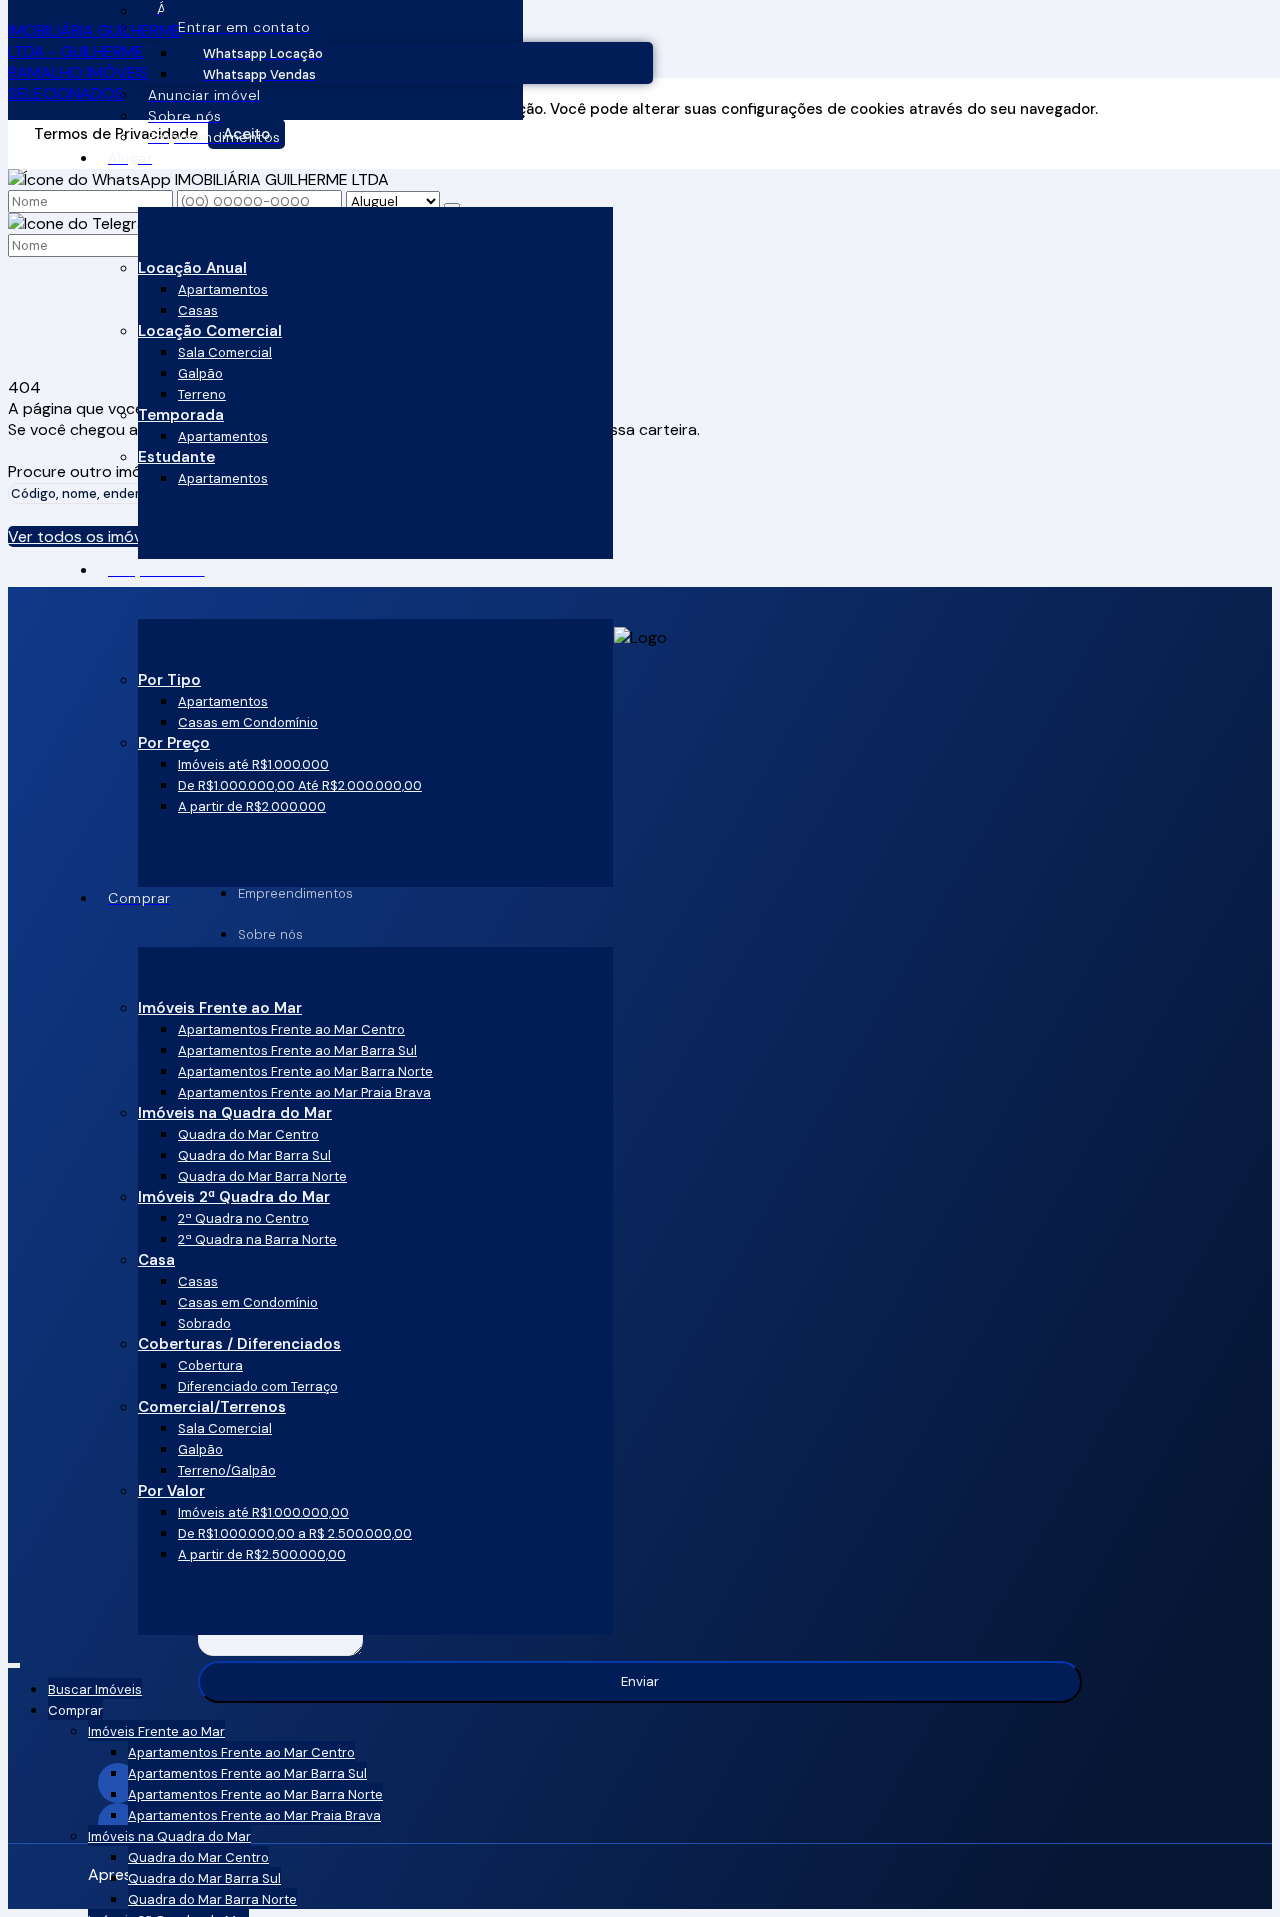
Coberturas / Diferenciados (239, 1344)
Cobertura (210, 1365)
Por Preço (174, 743)
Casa (156, 1260)
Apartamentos (223, 289)
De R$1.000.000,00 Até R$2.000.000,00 (300, 785)
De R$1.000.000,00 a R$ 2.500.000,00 (295, 1533)
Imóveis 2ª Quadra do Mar (234, 1197)
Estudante (176, 457)
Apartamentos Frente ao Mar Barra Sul (297, 1050)
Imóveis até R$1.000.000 (253, 764)
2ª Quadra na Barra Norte (257, 1239)
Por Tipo (169, 680)
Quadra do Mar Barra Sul (254, 1155)
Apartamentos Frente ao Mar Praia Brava (304, 1092)
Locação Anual (192, 268)
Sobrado (204, 1323)
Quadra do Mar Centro (248, 1134)
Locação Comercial (210, 331)
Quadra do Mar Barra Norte (262, 1176)
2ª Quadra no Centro (243, 1218)
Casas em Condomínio (248, 722)
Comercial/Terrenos (212, 1407)
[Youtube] (640, 1823)
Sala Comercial (225, 352)
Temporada (181, 415)
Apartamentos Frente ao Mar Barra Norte (305, 1071)
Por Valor (171, 1491)
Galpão (200, 373)
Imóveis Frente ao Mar (220, 1008)
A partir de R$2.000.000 (252, 806)
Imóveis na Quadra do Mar (235, 1113)
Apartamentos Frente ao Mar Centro (291, 1029)
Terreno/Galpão (227, 1470)
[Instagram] (640, 1783)
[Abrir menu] (14, 1661)
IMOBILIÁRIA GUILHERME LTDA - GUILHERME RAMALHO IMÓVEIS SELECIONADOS (94, 62)
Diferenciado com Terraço (258, 1386)
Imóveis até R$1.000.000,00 (263, 1512)
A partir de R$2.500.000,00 (262, 1554)
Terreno (202, 394)
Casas (198, 310)
